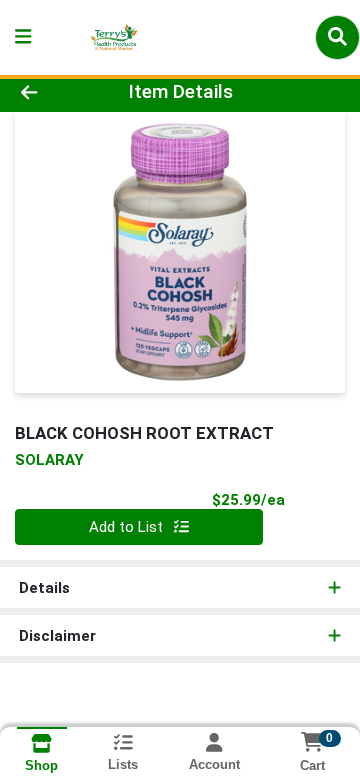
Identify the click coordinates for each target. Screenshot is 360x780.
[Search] (337, 37)
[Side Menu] (23, 37)
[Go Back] (56, 92)
